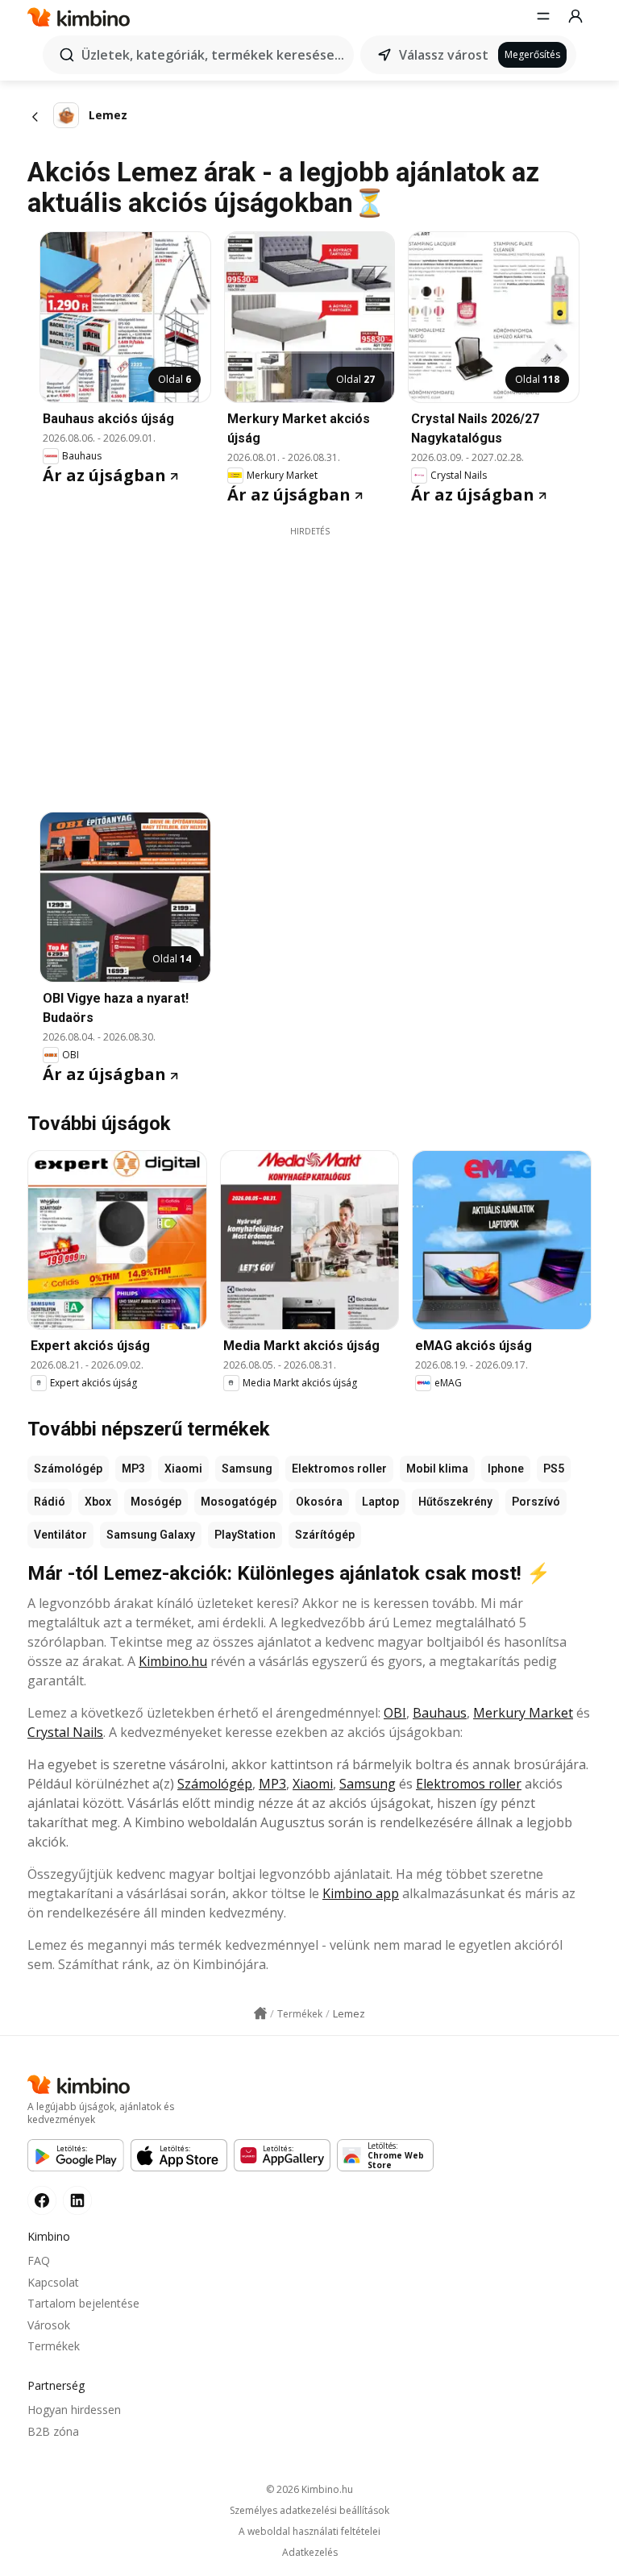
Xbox (98, 1502)
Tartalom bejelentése (83, 2303)
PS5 (554, 1469)
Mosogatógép (239, 1502)
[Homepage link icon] (260, 2013)
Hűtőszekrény (455, 1502)
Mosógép (156, 1502)
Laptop (380, 1502)
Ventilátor (60, 1535)
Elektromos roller (339, 1469)
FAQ (39, 2260)
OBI (395, 1713)
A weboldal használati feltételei (309, 2532)
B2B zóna (53, 2431)
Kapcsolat (53, 2282)
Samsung (247, 1469)
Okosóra (319, 1502)
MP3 (133, 1469)
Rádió (50, 1502)
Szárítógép (325, 1535)
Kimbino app (361, 1893)
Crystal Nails (65, 1732)
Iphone (506, 1469)
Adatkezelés (310, 2553)
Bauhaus (440, 1713)
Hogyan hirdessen (74, 2410)
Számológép (68, 1469)
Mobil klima (437, 1469)
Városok (49, 2325)
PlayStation (245, 1535)
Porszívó (536, 1502)
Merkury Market (523, 1713)
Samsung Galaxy (151, 1535)
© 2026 (309, 2489)
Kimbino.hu (173, 1661)
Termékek (54, 2346)
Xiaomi (183, 1469)
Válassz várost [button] (444, 55)
